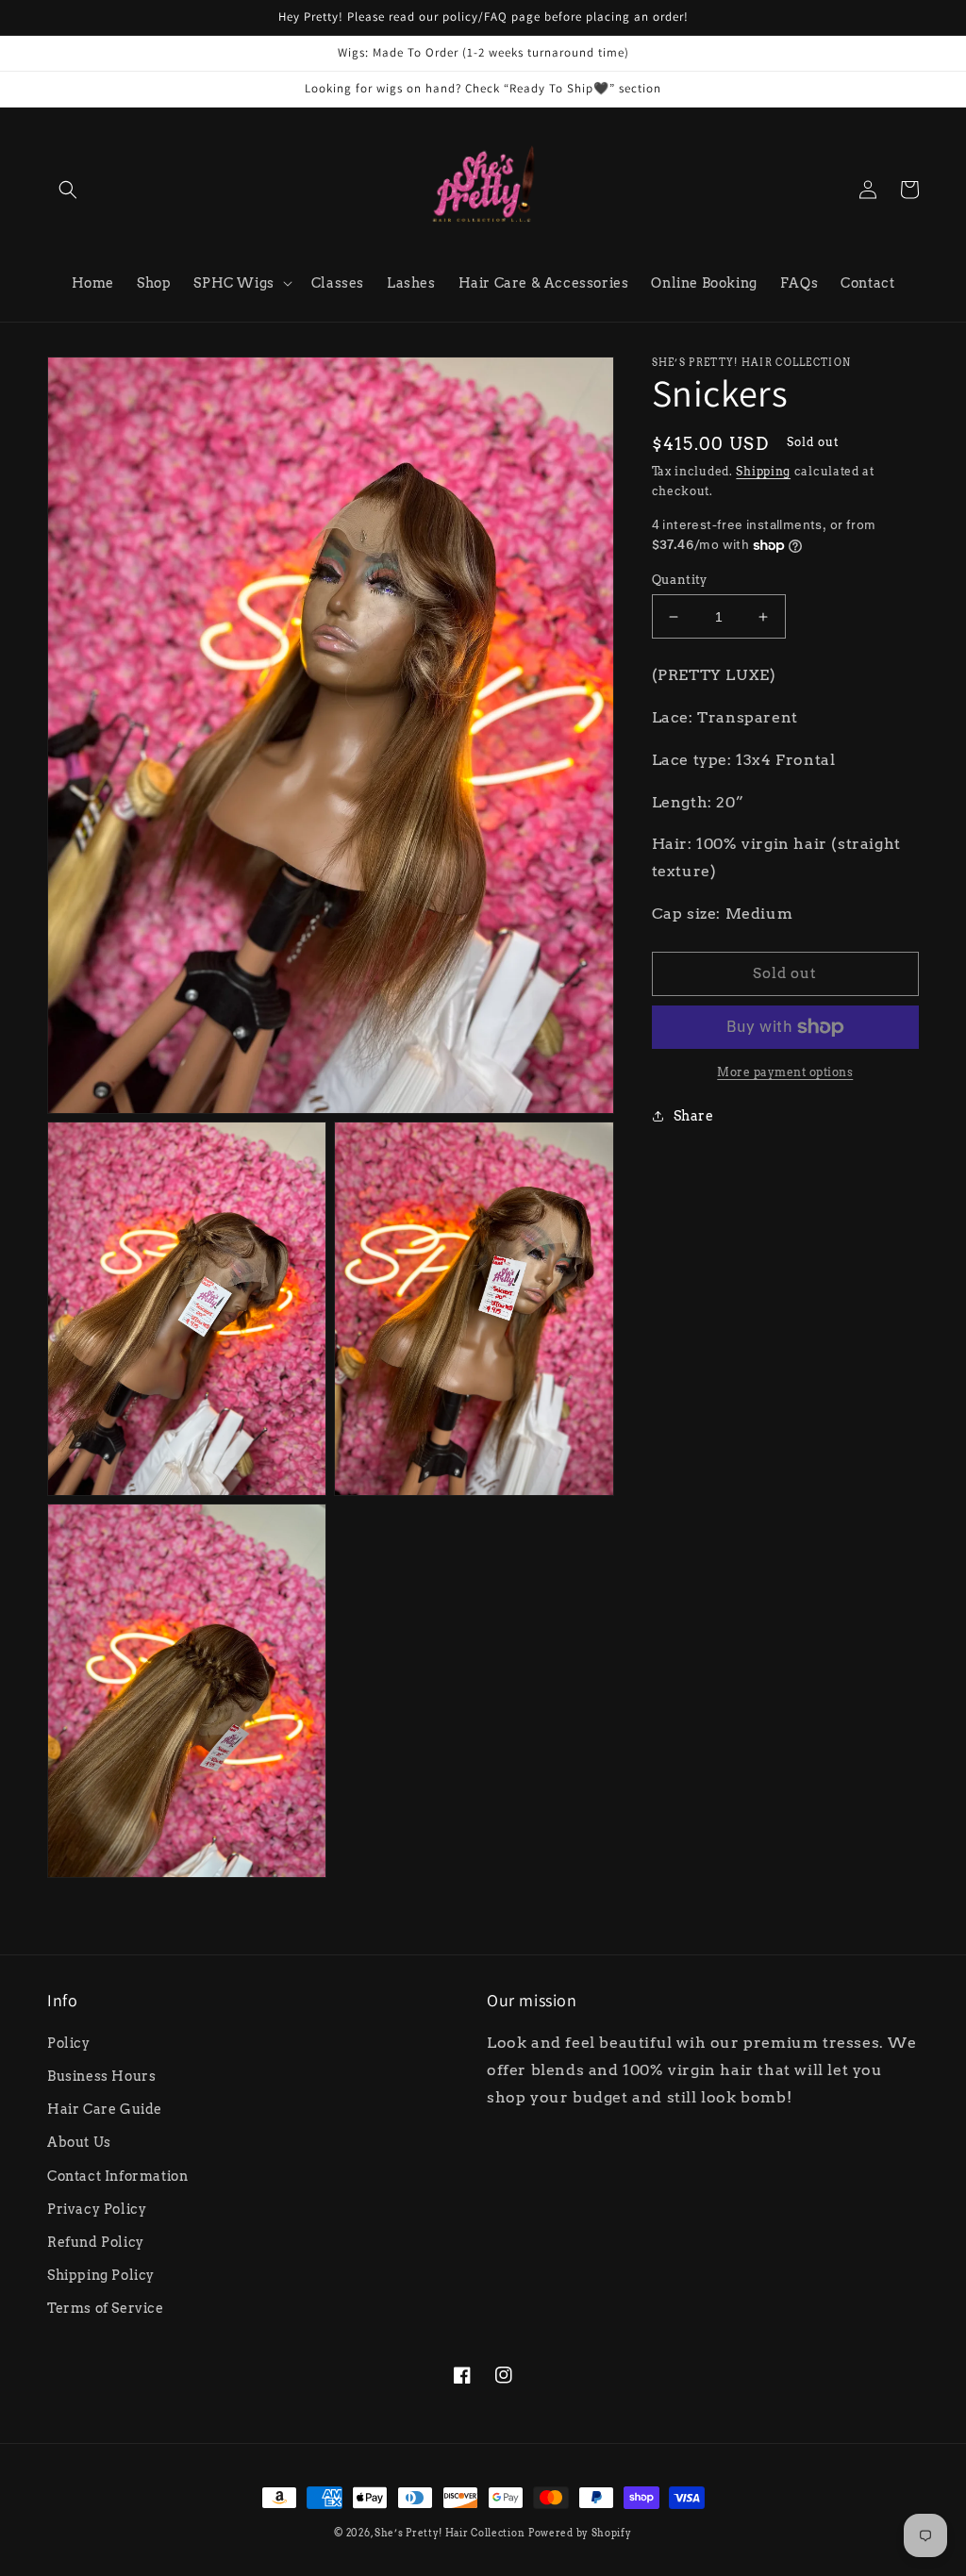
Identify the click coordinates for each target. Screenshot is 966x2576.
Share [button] (694, 1116)
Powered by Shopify (580, 2533)
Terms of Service (106, 2308)
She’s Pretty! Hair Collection (450, 2533)
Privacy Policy (97, 2209)
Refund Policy (96, 2242)
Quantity (680, 580)
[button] (68, 190)
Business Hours (101, 2076)
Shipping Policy (101, 2275)
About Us (79, 2142)
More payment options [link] (785, 1072)
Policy (69, 2043)
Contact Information (117, 2176)
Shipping (763, 471)
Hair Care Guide (105, 2109)
